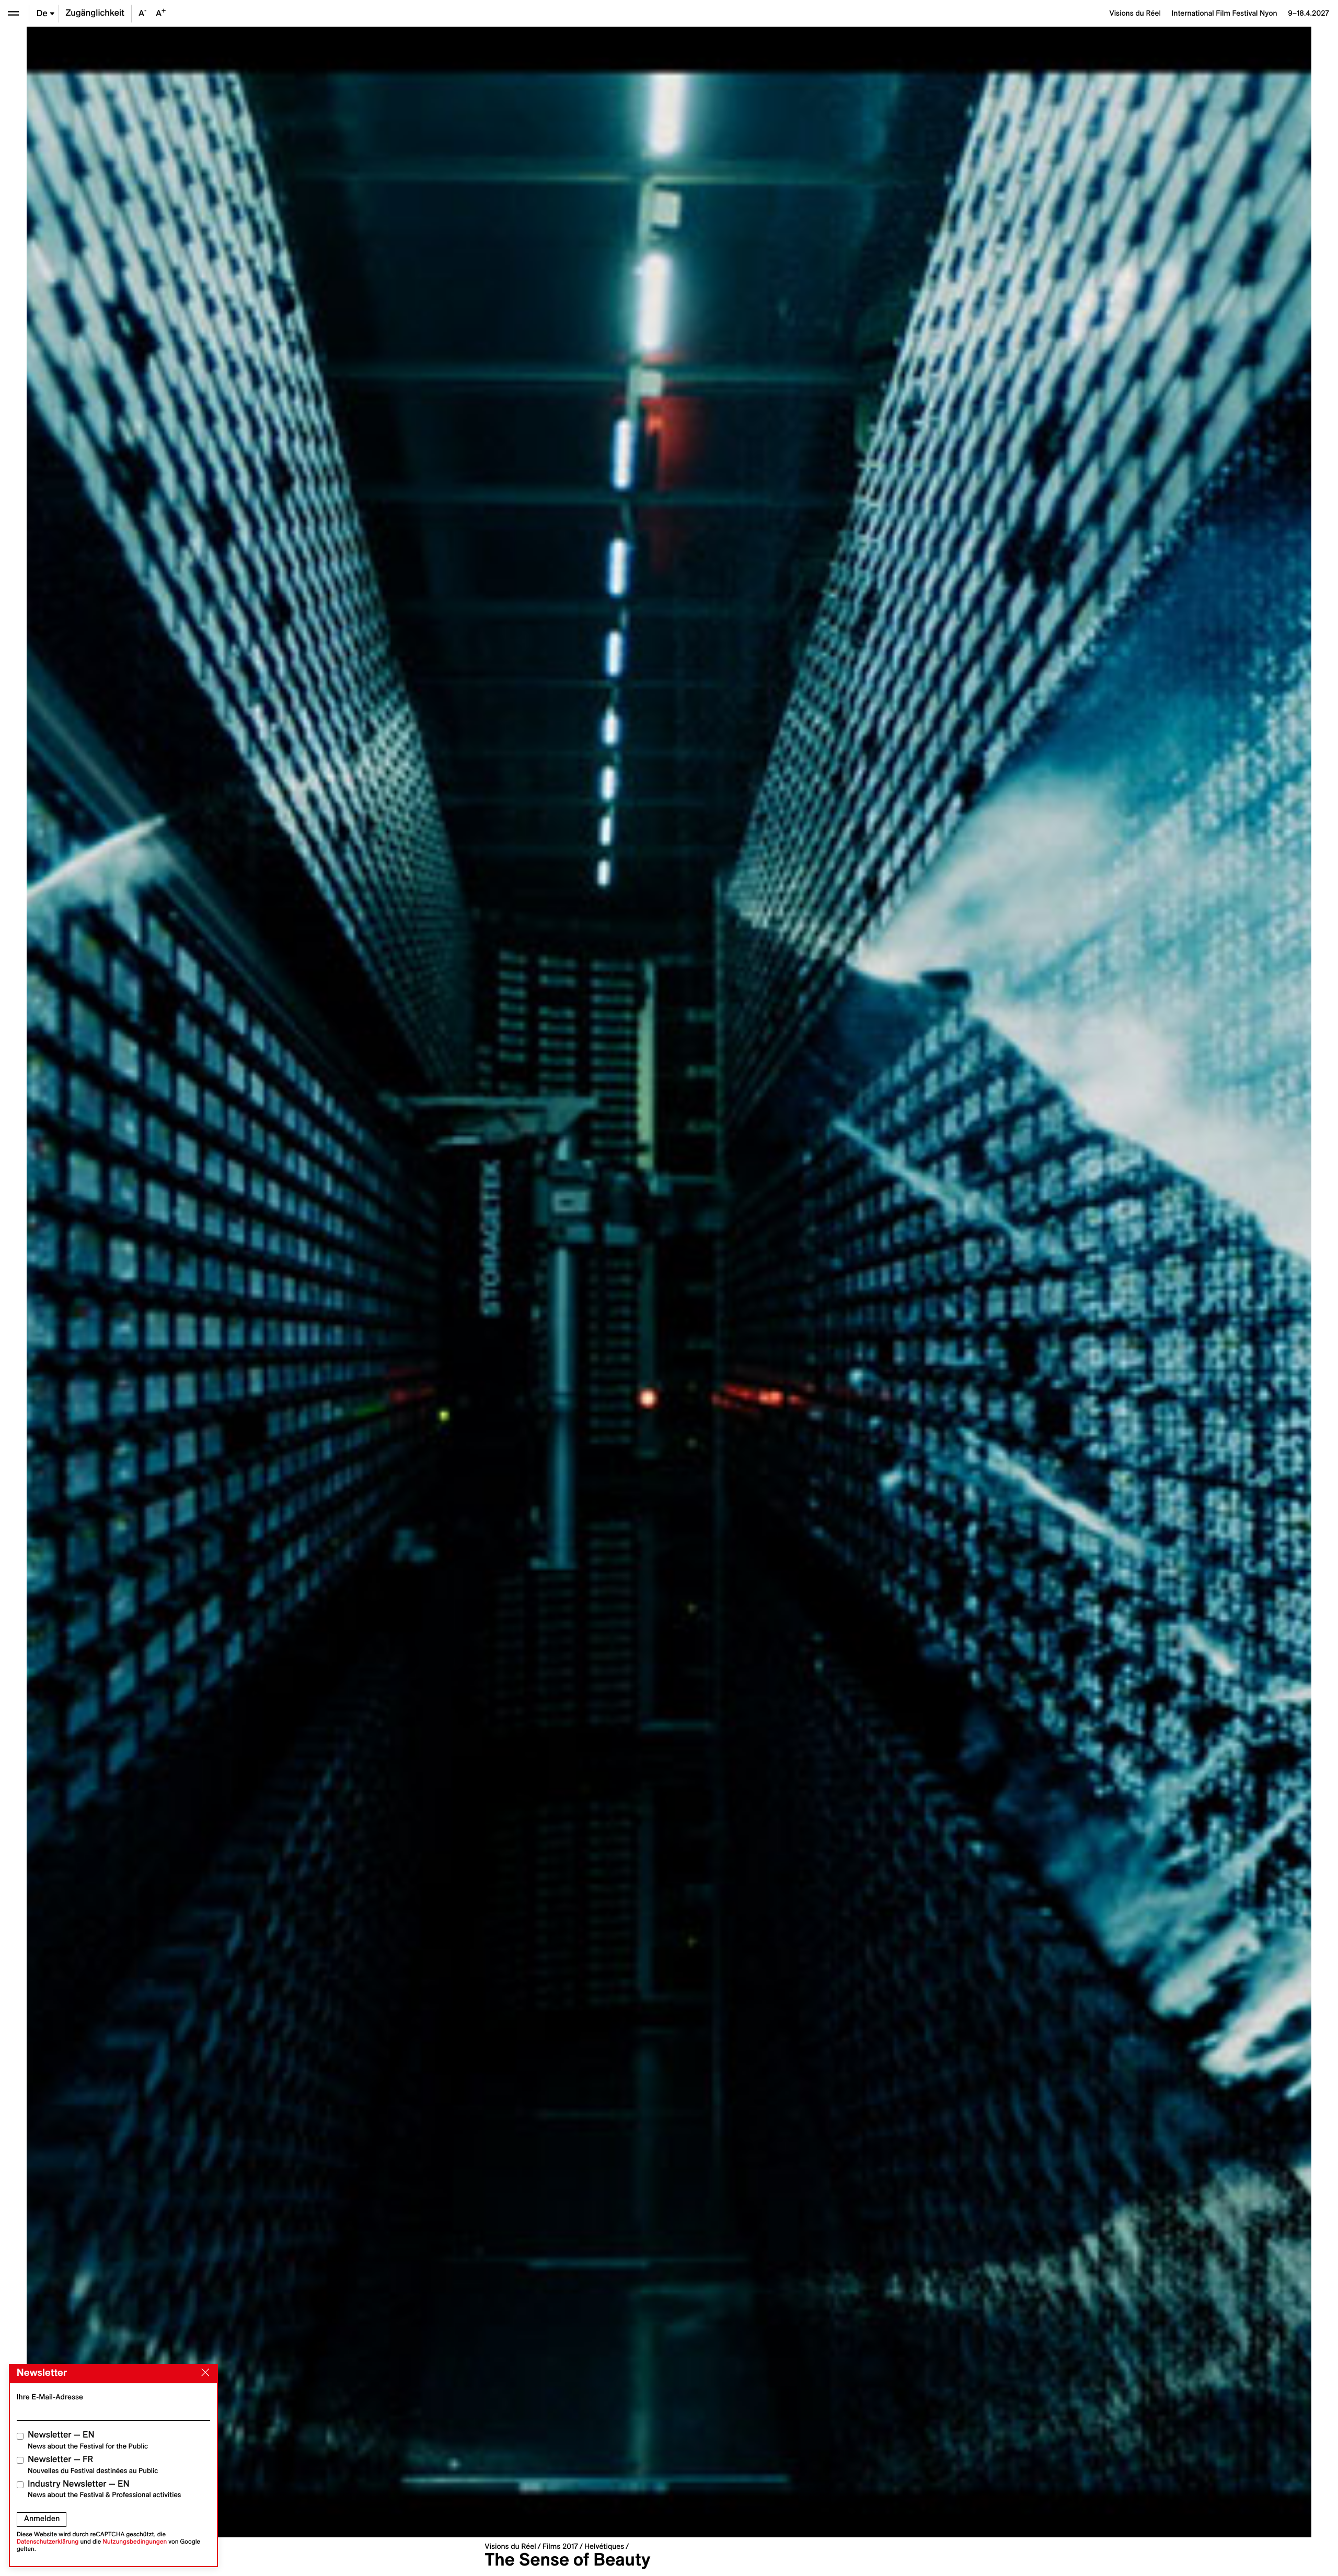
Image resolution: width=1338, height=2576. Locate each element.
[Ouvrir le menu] (13, 13)
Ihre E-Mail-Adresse (50, 2397)
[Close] (203, 2373)
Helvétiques (604, 2546)
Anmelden (42, 2519)
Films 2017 (560, 2546)
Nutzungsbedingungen (135, 2542)
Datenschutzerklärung (48, 2542)
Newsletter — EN (88, 2440)
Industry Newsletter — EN (105, 2489)
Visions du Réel (510, 2546)
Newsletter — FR (93, 2464)
